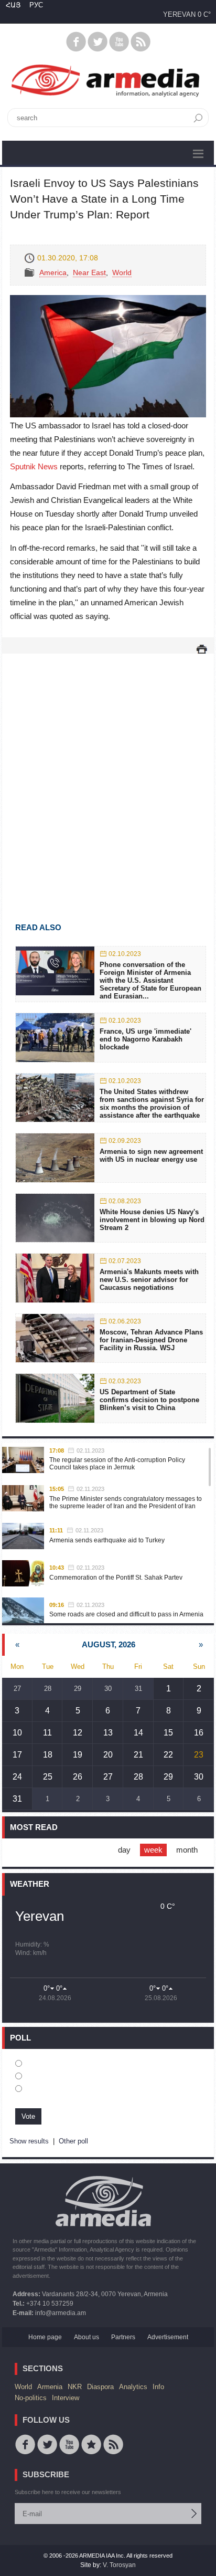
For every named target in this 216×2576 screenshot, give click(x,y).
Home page (45, 2337)
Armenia (50, 2387)
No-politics (31, 2398)
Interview (66, 2398)
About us (87, 2337)
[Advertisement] (108, 773)
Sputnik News (34, 466)
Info (158, 2387)
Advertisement (168, 2337)
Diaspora (100, 2387)
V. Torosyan (119, 2565)
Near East (89, 272)
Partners (123, 2337)
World (122, 272)
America (53, 272)
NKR (75, 2387)
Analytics (133, 2387)
